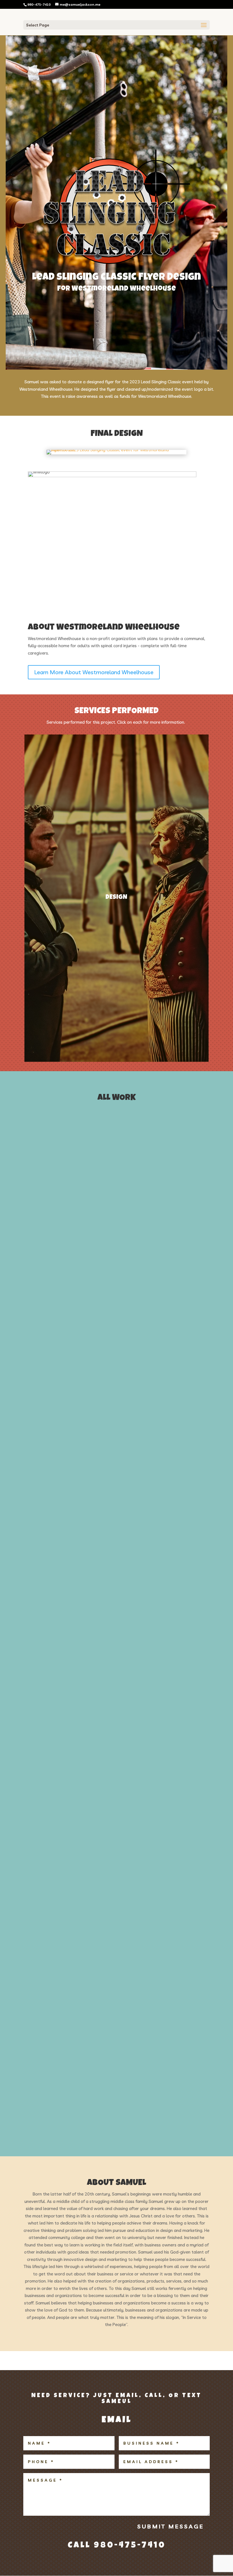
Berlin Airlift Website (68, 1498)
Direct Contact (122, 1339)
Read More (45, 1203)
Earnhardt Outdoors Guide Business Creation (113, 1369)
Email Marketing (157, 1339)
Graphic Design (45, 1347)
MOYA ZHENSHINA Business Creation (92, 1695)
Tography (111, 1356)
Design (38, 1248)
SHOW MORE (117, 2127)
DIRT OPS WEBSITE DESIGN (72, 1969)
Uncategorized (139, 1356)
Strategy (88, 1356)
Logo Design (42, 1157)
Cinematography (47, 1339)
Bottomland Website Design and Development (112, 1786)
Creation (76, 1339)
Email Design (43, 2046)
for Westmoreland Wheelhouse (116, 289)
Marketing (102, 1347)
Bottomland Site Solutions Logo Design (101, 1878)
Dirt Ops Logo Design (67, 1262)
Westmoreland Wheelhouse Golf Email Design (111, 2060)
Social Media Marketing (52, 1356)
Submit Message (171, 2526)
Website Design (172, 1356)
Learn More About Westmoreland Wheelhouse (94, 672)
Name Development (136, 1347)
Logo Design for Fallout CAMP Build (92, 1171)
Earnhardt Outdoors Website (83, 1589)
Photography (173, 1347)
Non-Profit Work (101, 1476)
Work (64, 1157)
